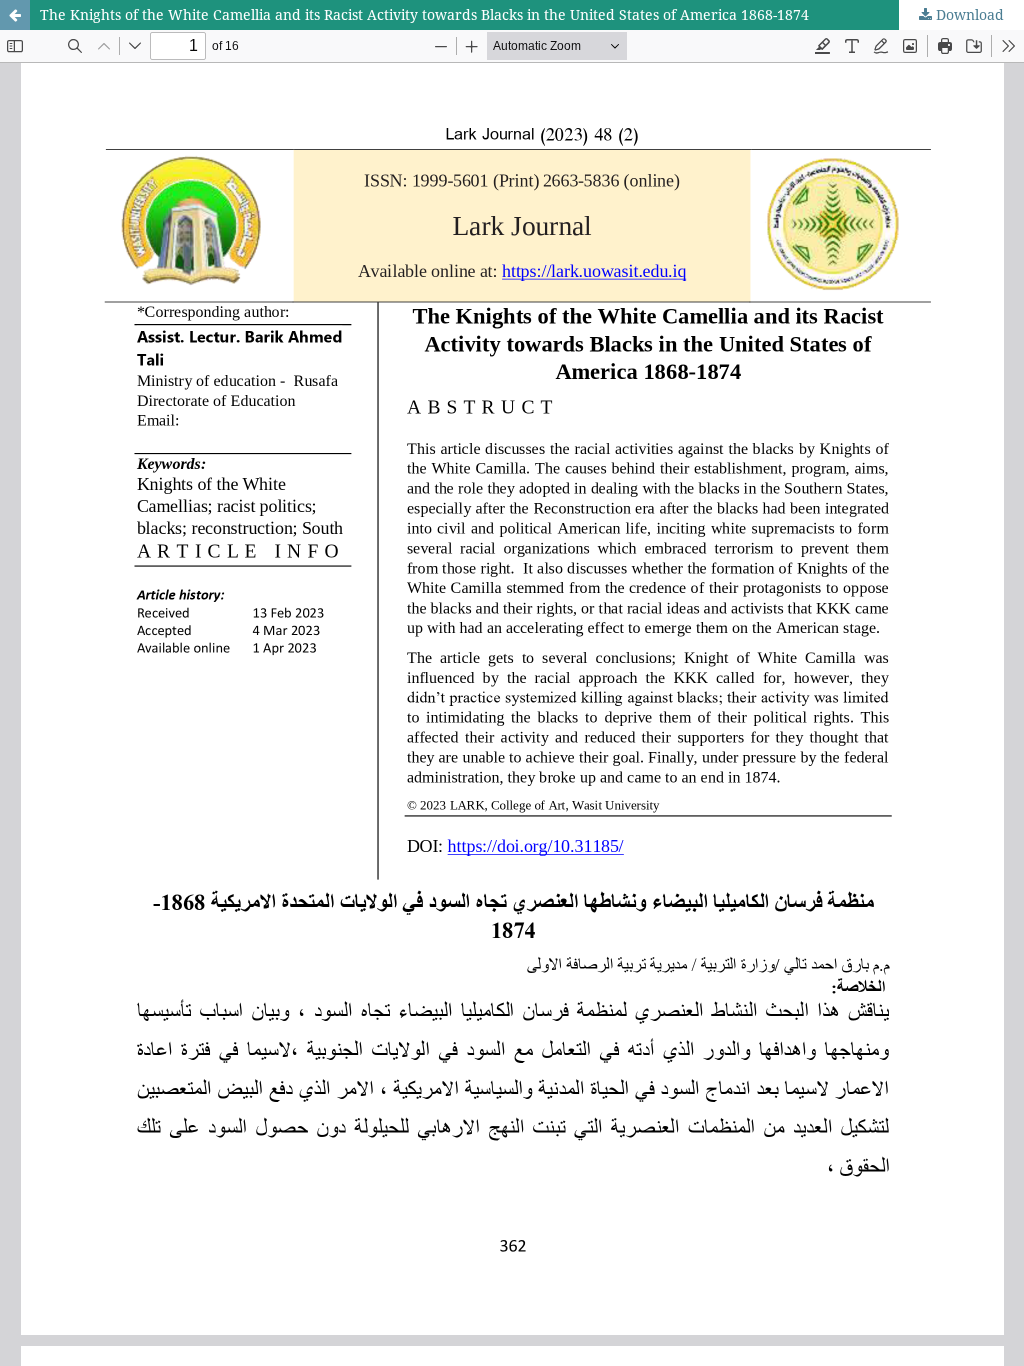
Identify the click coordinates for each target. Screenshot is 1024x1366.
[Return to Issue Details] (15, 15)
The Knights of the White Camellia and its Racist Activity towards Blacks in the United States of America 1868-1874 (424, 14)
